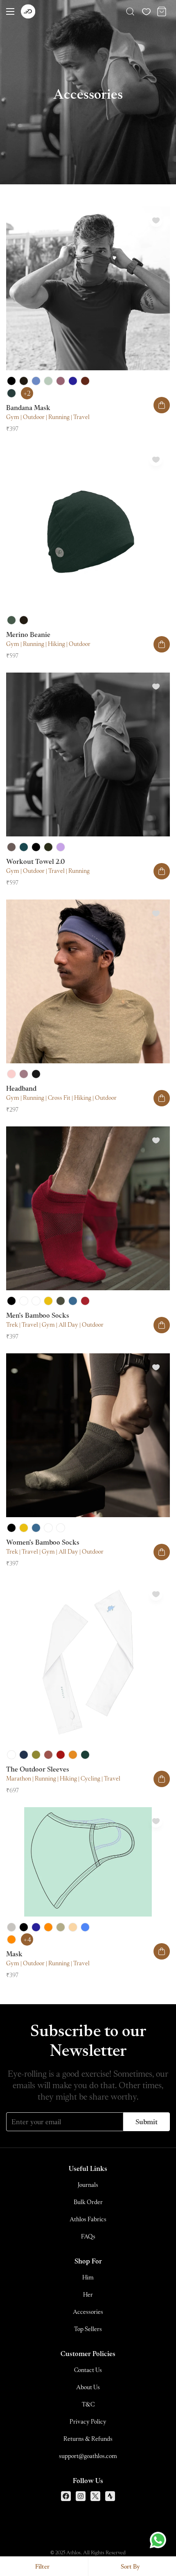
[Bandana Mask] (88, 288)
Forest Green (11, 620)
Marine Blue (36, 381)
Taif (61, 381)
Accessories (88, 2312)
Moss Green (11, 393)
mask (28, 408)
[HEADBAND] (88, 981)
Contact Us (88, 2370)
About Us (88, 2387)
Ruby (85, 1301)
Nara (24, 1074)
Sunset (73, 1927)
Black (11, 381)
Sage (61, 1927)
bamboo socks (38, 1315)
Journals (88, 2185)
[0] (162, 11)
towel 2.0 (35, 861)
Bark (11, 847)
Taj (36, 1301)
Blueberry (85, 1927)
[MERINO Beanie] (88, 528)
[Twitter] (95, 2496)
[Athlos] (28, 12)
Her (88, 2294)
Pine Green (85, 1755)
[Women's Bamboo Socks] (88, 1435)
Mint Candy (24, 1301)
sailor (24, 847)
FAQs (88, 2236)
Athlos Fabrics (88, 2219)
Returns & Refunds (88, 2439)
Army (48, 847)
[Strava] (110, 2496)
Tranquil (48, 381)
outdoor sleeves (38, 1769)
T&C (88, 2404)
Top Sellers (88, 2329)
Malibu (73, 1301)
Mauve (61, 847)
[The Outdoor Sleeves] (88, 1662)
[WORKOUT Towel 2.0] (88, 754)
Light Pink (11, 1074)
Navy (73, 381)
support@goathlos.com (88, 2456)
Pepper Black (36, 1074)
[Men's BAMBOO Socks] (88, 1208)
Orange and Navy (11, 1939)
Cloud (11, 1927)
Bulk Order (88, 2202)
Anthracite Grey (24, 381)
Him (88, 2277)
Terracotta (48, 1755)
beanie (28, 634)
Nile (24, 1755)
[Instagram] (81, 2496)
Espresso (85, 381)
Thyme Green (61, 1301)
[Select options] (162, 405)
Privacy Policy (88, 2421)
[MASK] (88, 1862)
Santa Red (61, 1755)
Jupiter (73, 1755)
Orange (48, 1927)
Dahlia (48, 1301)
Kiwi (36, 1755)
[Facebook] (66, 2496)
